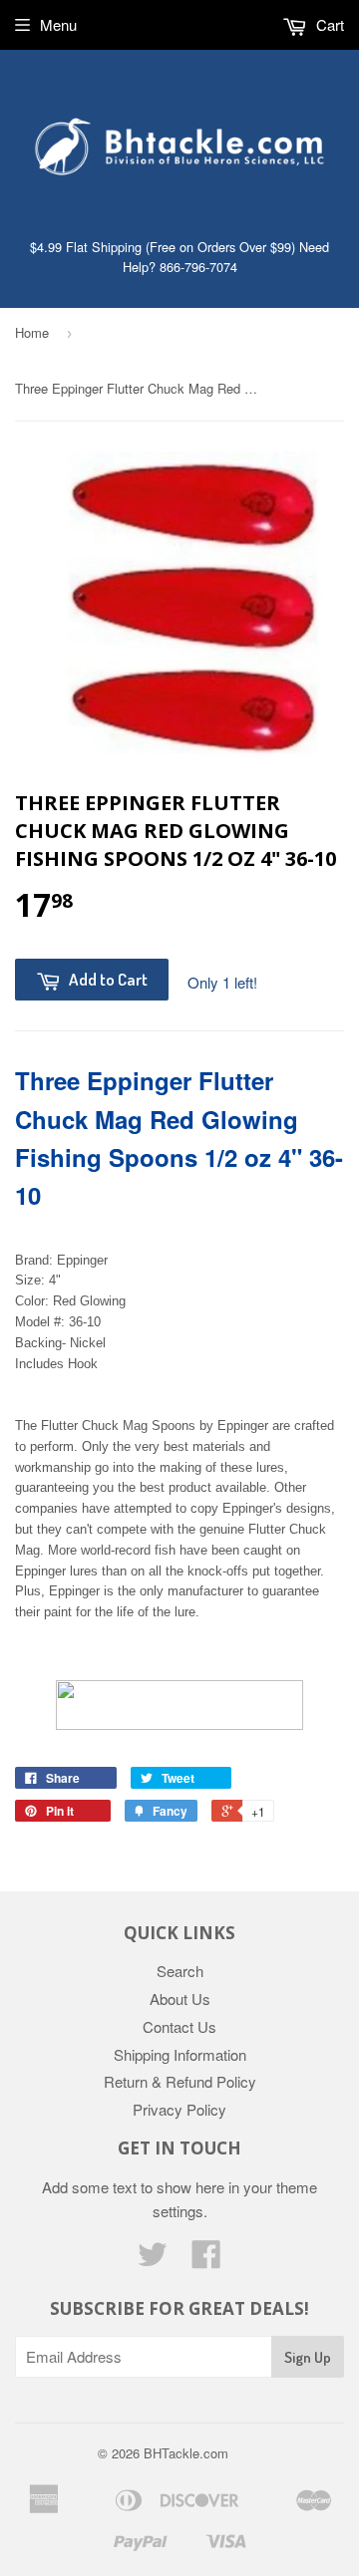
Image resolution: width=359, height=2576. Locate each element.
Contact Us (179, 2026)
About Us (180, 1999)
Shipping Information (180, 2054)
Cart (328, 24)
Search (180, 1971)
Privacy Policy (179, 2109)
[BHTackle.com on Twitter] (153, 2260)
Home (32, 332)
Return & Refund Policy (180, 2081)
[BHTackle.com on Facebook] (206, 2260)
